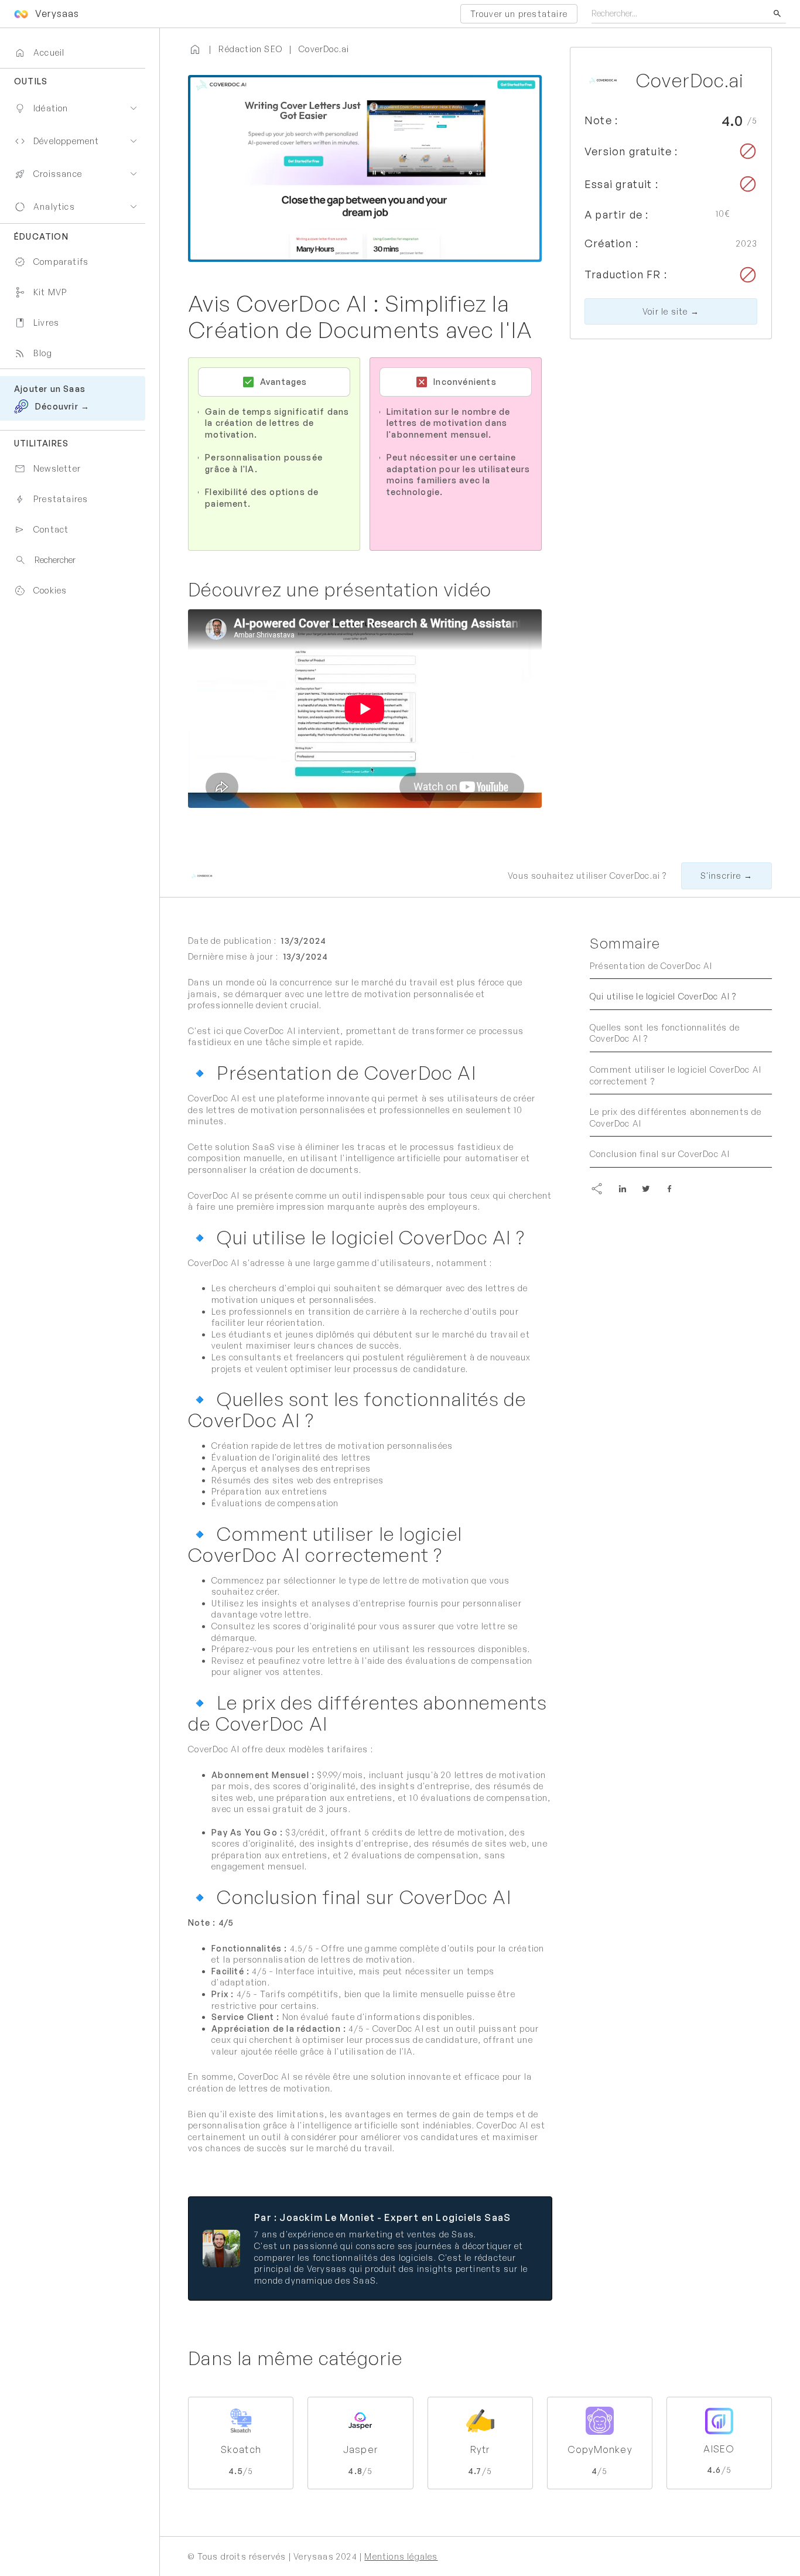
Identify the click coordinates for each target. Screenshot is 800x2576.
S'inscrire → (727, 876)
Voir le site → (671, 311)
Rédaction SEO (250, 49)
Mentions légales (401, 2556)
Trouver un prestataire (519, 14)
